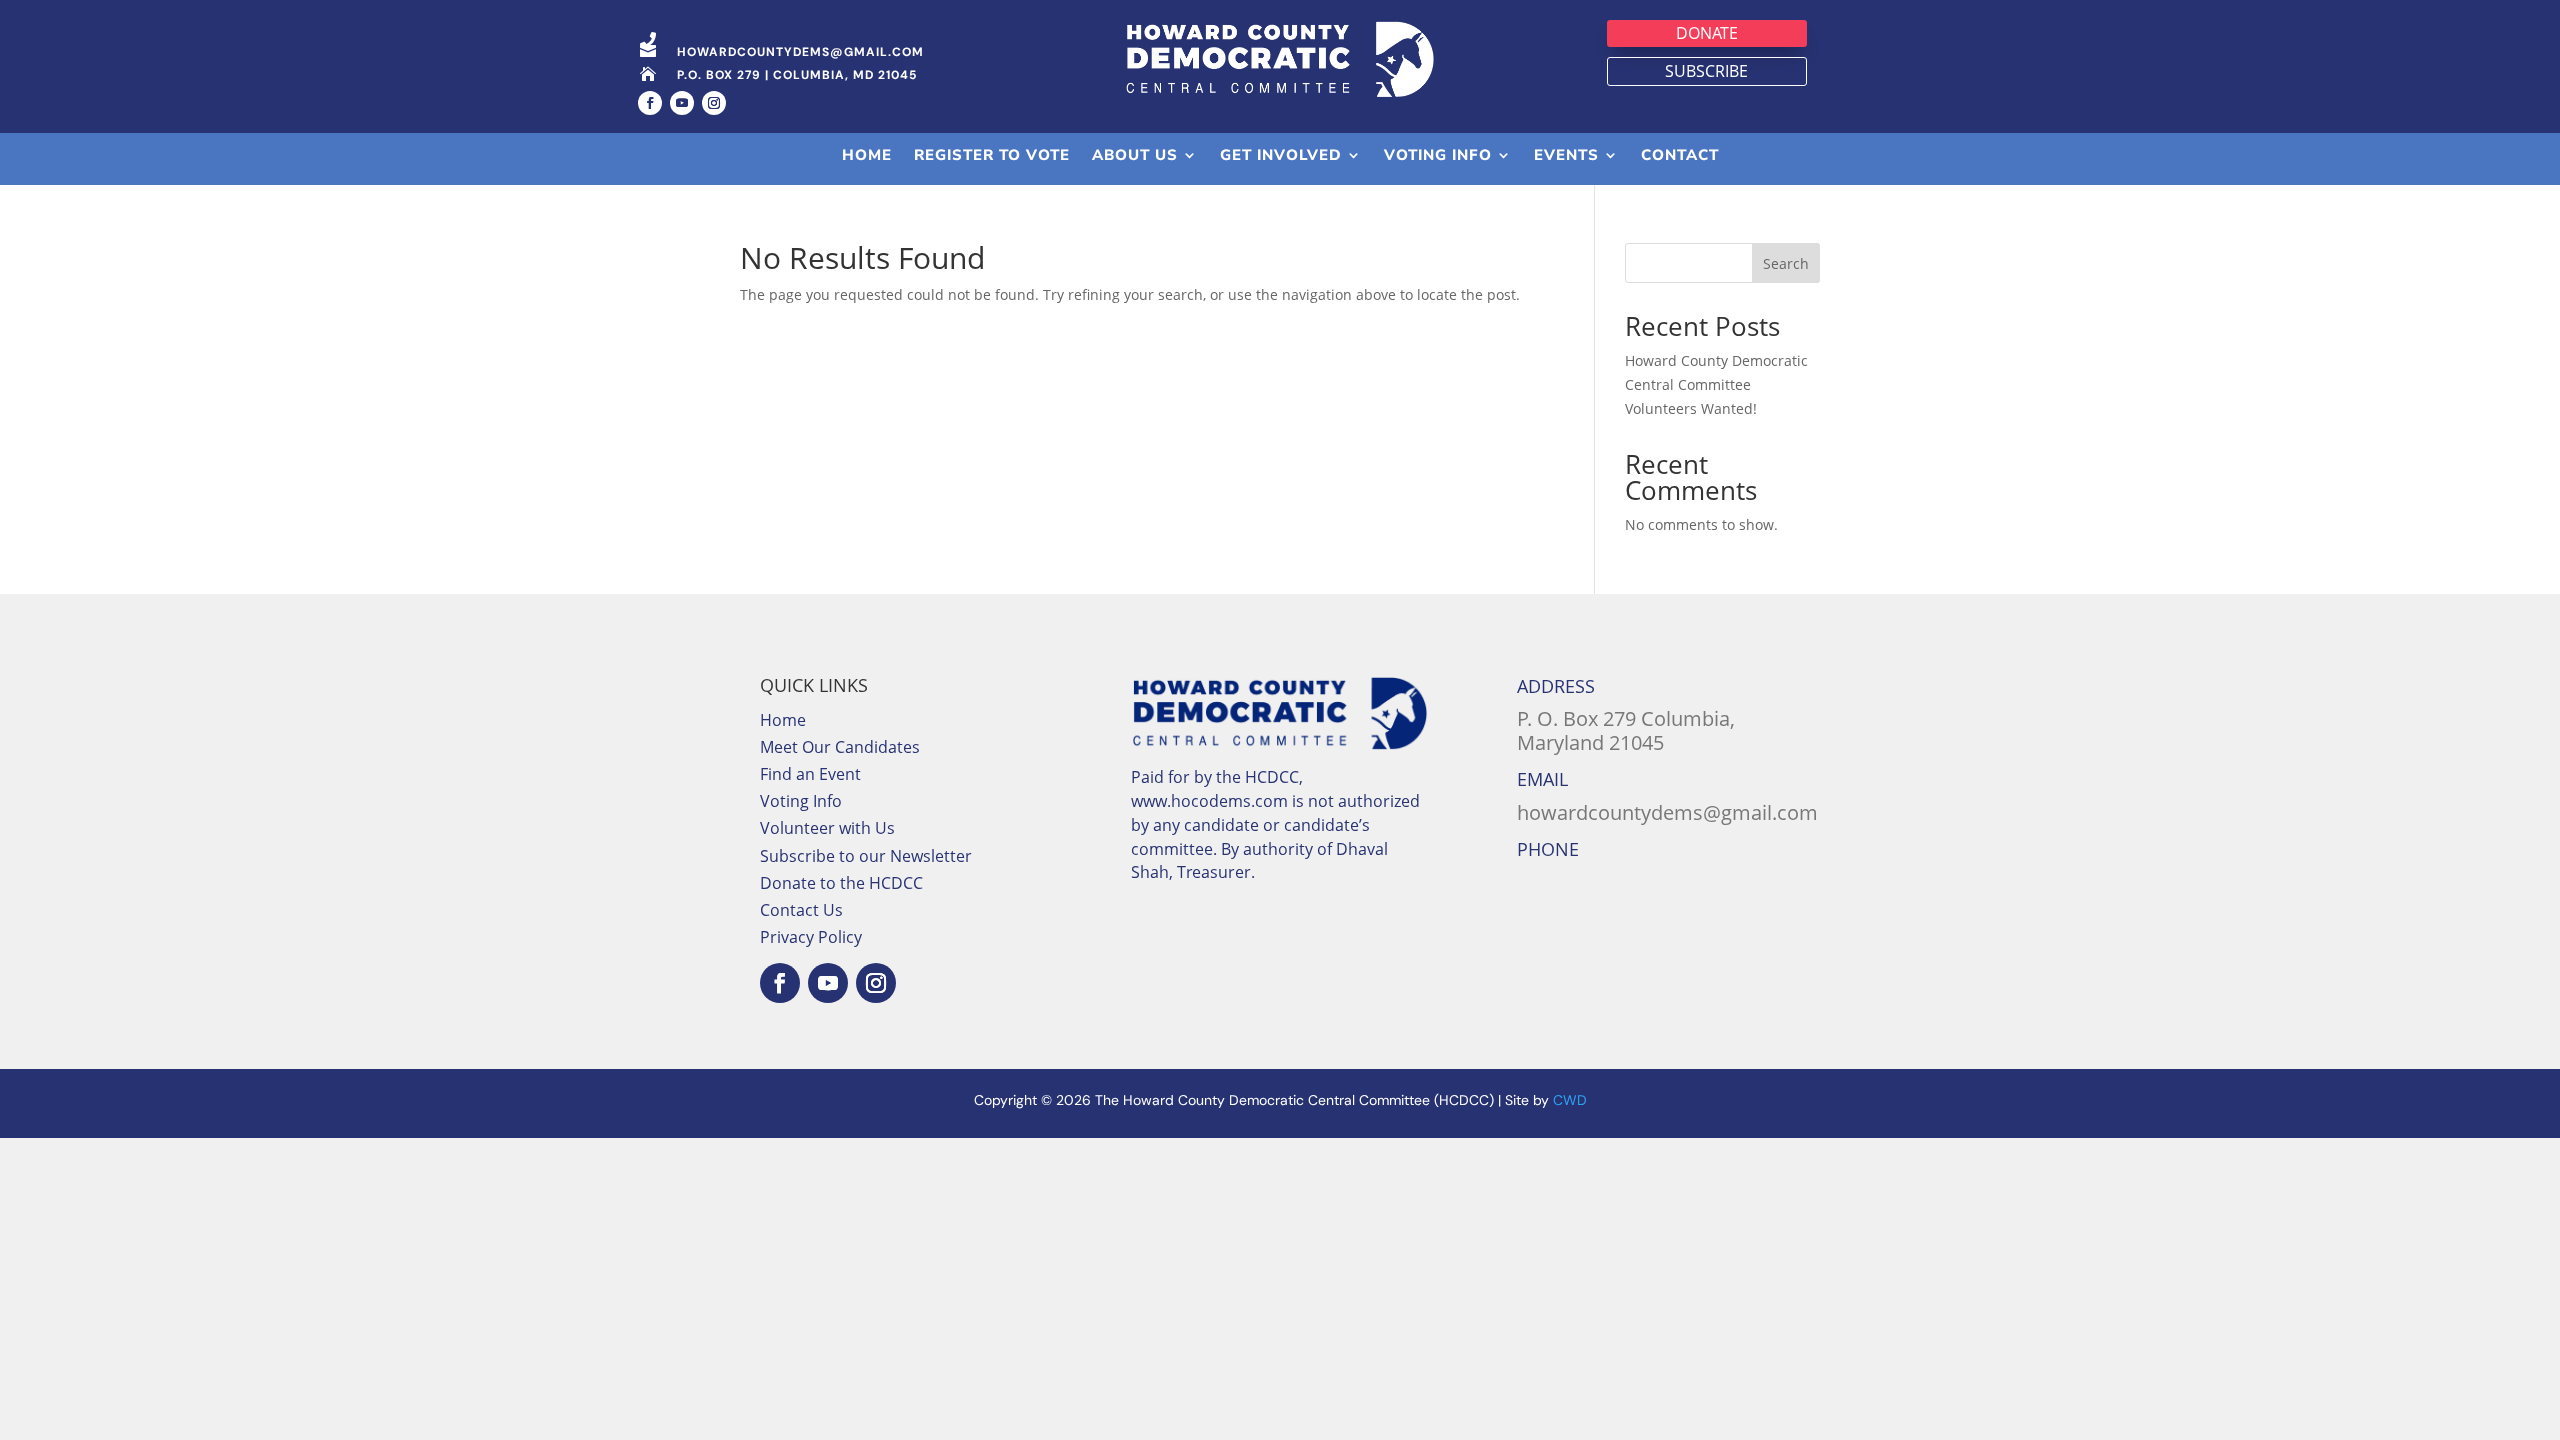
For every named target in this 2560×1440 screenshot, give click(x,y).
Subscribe (1706, 71)
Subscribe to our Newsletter (866, 856)
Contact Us (801, 910)
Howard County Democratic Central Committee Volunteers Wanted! (1716, 384)
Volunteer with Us (827, 828)
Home (783, 720)
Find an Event (810, 774)
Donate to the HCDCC (841, 883)
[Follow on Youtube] (682, 103)
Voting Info (801, 801)
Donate (1707, 33)
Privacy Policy (811, 937)
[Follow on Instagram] (714, 103)
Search (1786, 263)
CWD (1570, 1100)
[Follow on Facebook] (650, 103)
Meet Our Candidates (840, 747)
